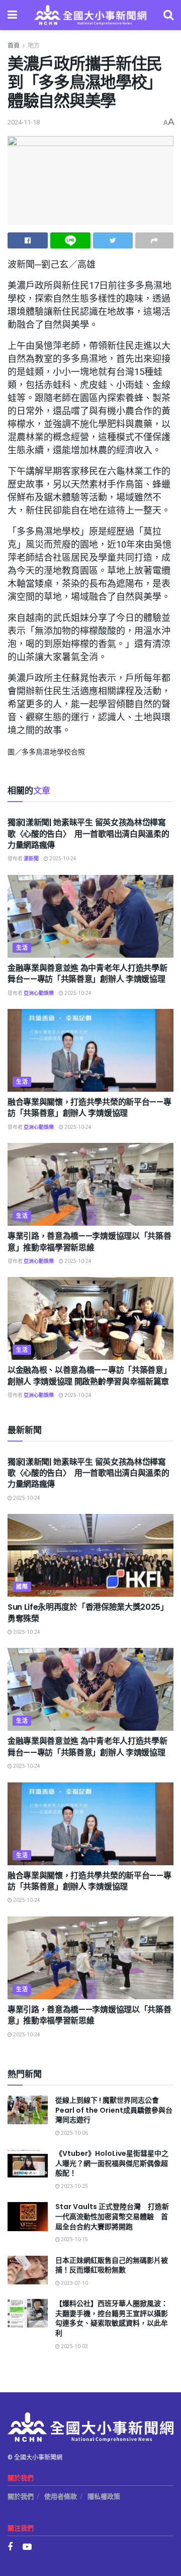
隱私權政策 (104, 2496)
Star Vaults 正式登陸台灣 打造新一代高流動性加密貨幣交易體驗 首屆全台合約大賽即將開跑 (112, 2216)
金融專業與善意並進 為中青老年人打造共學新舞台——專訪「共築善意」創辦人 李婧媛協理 (87, 974)
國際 (22, 1587)
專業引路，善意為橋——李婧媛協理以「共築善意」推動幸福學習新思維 (89, 1242)
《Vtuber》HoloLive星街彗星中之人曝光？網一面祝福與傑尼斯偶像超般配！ (112, 2163)
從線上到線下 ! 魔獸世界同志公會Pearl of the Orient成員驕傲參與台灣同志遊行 (114, 2110)
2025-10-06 (74, 2133)
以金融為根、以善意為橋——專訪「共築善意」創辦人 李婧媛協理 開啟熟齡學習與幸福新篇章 (89, 1376)
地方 (34, 46)
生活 (22, 948)
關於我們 (21, 2496)
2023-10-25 (74, 2186)
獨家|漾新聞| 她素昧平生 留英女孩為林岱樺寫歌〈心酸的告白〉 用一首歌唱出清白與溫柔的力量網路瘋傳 (88, 834)
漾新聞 (31, 859)
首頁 (14, 46)
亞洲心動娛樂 (39, 993)
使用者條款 (61, 2496)
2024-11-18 (24, 122)
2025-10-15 (74, 2240)
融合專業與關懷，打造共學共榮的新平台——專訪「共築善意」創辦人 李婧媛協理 (89, 1108)
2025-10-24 (62, 859)
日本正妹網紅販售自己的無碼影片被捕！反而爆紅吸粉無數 (112, 2265)
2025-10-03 (74, 2347)
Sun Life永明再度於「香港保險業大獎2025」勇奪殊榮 (88, 1613)
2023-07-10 (74, 2283)
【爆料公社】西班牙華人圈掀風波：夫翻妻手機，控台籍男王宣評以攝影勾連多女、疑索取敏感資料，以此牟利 (112, 2318)
